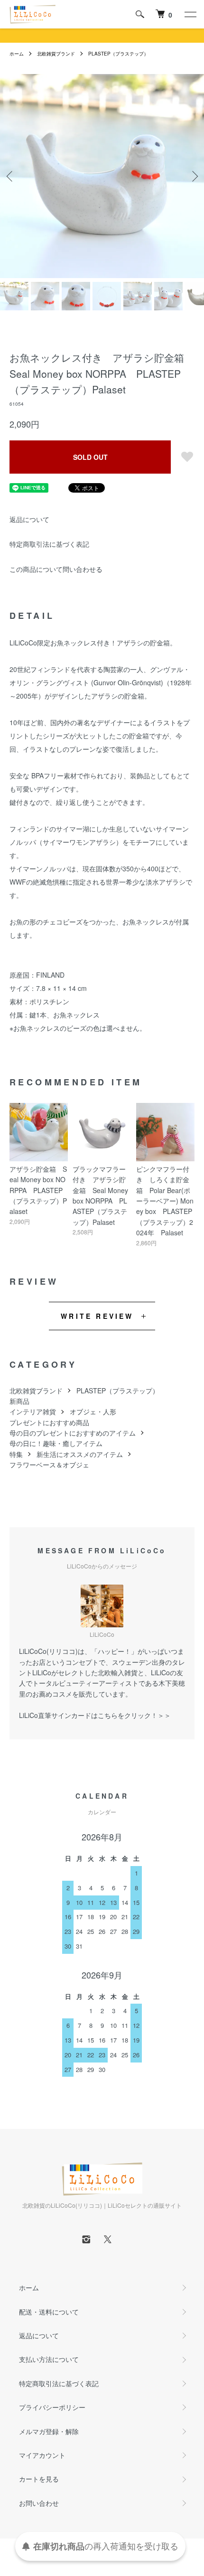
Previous (11, 176)
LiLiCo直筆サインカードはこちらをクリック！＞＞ (95, 1715)
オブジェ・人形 (93, 1411)
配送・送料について (49, 2312)
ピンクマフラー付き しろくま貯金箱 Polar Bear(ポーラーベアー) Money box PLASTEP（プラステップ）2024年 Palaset (165, 1201)
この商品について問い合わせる (56, 569)
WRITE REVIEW (97, 1316)
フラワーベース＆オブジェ (49, 1465)
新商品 (19, 1401)
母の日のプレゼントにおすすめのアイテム (73, 1433)
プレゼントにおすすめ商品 (49, 1422)
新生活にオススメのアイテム (80, 1454)
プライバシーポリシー (52, 2407)
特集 (16, 1454)
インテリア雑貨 (33, 1411)
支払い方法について (49, 2359)
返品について (29, 519)
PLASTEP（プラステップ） (118, 54)
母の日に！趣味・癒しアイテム (56, 1443)
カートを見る (39, 2479)
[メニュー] (190, 14)
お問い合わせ (39, 2503)
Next (193, 176)
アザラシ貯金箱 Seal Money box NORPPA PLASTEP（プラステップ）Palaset (38, 1190)
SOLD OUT (90, 457)
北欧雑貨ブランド (56, 54)
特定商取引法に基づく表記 (49, 544)
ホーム (17, 54)
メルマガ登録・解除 (49, 2431)
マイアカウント (42, 2455)
